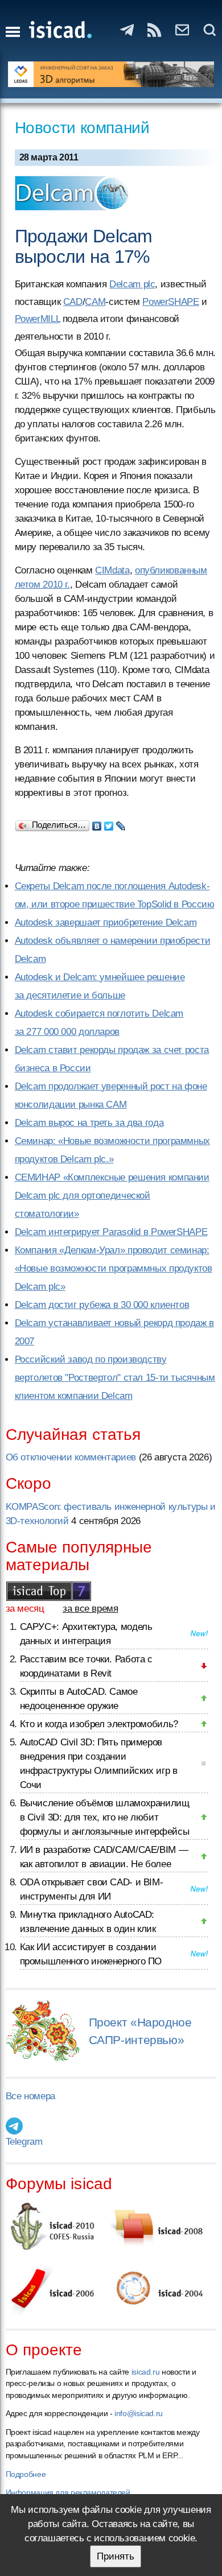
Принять (116, 2556)
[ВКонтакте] (97, 823)
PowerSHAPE (170, 302)
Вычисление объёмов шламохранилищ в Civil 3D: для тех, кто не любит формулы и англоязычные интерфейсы (105, 1817)
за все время (91, 1609)
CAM (95, 302)
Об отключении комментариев (71, 1457)
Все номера (30, 2096)
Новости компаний (82, 128)
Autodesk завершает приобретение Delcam (106, 922)
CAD (73, 302)
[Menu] (13, 32)
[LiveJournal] (121, 823)
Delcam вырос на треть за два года (89, 1123)
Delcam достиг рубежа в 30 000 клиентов (102, 1305)
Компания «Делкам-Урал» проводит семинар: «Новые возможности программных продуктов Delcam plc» (114, 1268)
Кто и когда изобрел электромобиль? (99, 1724)
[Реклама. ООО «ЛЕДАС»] (111, 74)
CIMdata (112, 570)
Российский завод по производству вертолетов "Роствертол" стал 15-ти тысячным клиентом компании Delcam (115, 1378)
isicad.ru (146, 2372)
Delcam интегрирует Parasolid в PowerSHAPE (111, 1232)
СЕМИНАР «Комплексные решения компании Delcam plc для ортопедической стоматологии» (112, 1196)
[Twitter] (109, 823)
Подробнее (26, 2474)
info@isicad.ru (139, 2413)
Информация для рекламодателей (68, 2492)
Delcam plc (132, 284)
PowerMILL (38, 319)
